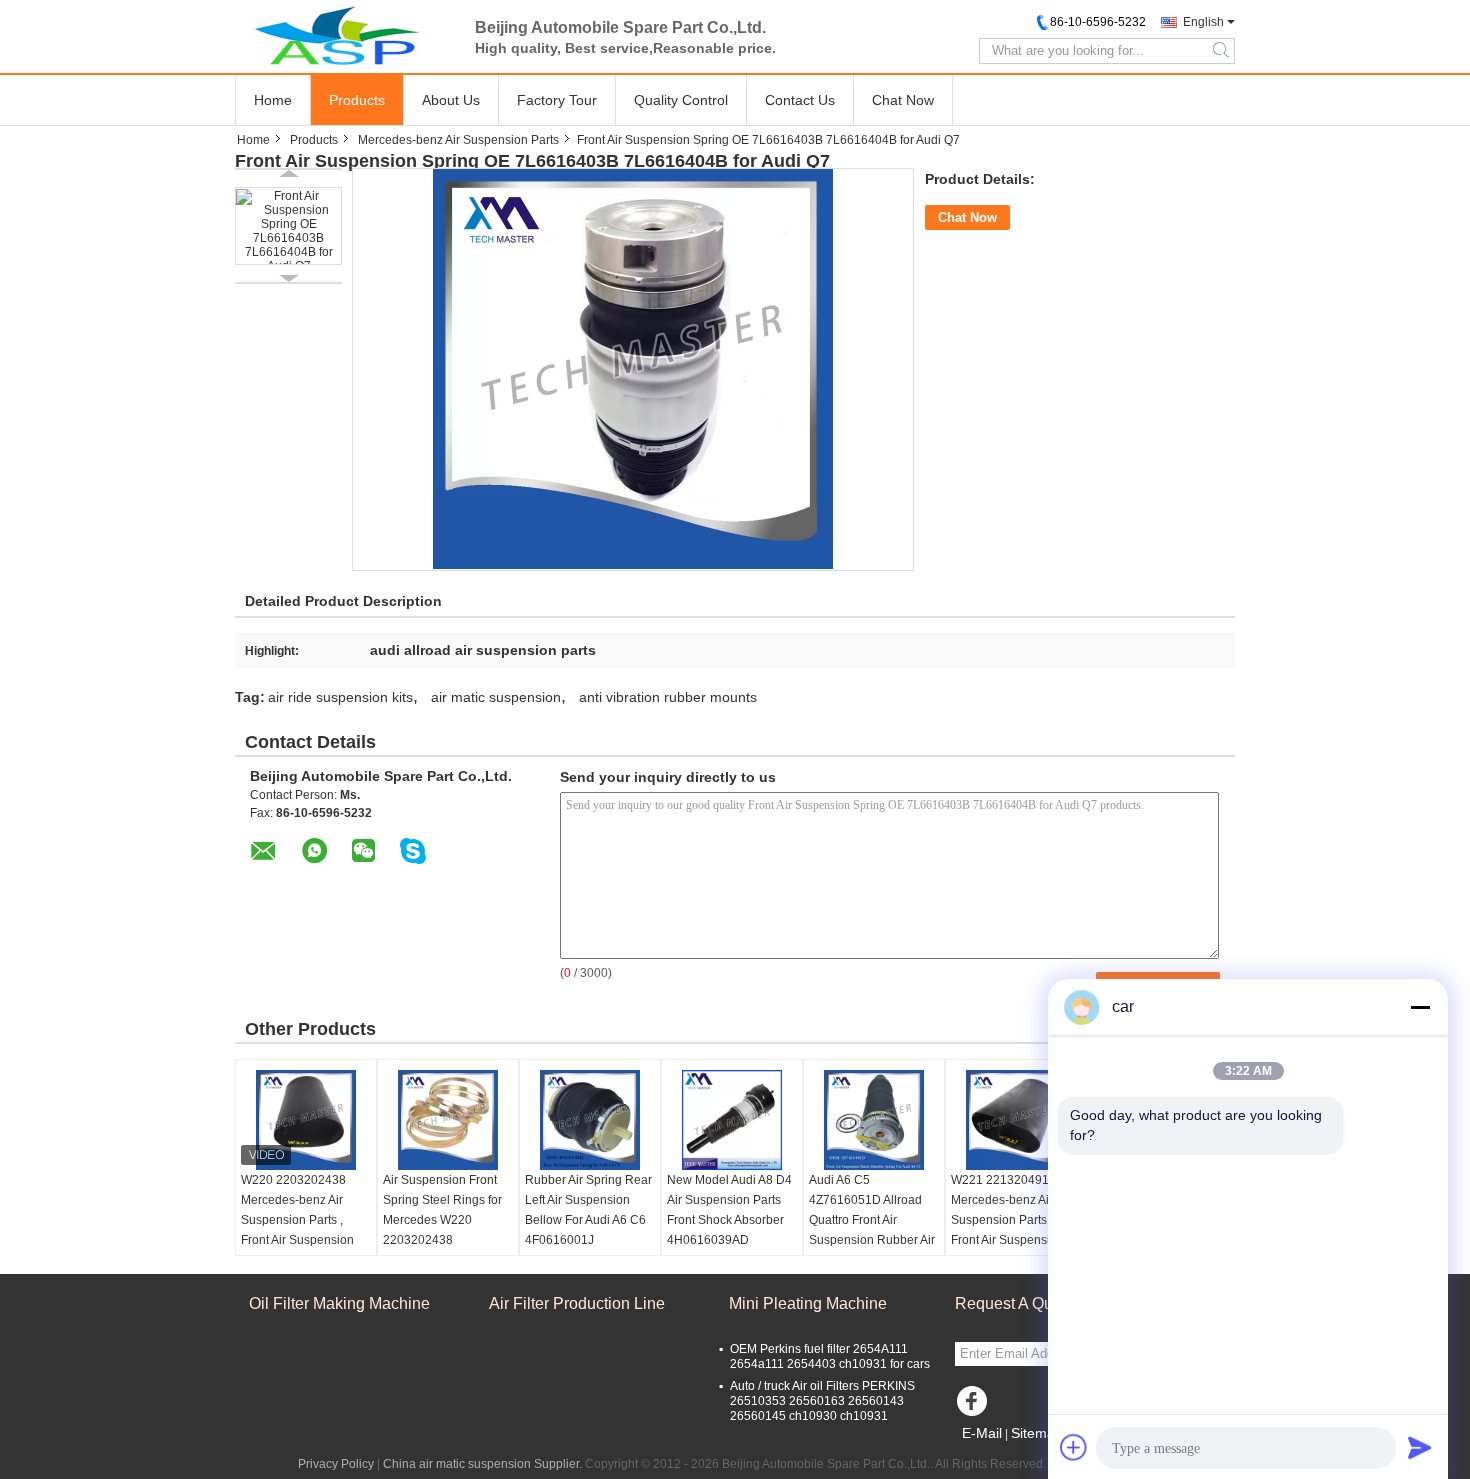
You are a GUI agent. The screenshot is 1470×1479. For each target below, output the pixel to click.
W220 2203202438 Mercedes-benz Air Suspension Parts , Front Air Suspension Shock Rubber (297, 1220)
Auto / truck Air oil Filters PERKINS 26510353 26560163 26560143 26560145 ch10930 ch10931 (822, 1401)
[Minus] (1420, 1007)
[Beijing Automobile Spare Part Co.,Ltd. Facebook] (975, 1406)
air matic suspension (496, 697)
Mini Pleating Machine (808, 1303)
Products (357, 100)
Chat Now (903, 100)
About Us (451, 100)
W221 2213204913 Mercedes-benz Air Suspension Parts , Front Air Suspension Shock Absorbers (1007, 1220)
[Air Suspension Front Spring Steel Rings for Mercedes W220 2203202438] (448, 1120)
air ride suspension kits (340, 697)
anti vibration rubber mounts (668, 697)
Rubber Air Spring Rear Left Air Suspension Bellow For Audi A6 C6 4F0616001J (588, 1210)
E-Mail (982, 1433)
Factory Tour (557, 100)
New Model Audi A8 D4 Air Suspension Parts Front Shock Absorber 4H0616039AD (729, 1210)
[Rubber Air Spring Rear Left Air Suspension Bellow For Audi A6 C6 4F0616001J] (590, 1120)
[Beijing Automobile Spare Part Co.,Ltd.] (345, 35)
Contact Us (800, 100)
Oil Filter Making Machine (339, 1303)
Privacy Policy (336, 1464)
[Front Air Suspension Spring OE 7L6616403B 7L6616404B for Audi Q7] (288, 226)
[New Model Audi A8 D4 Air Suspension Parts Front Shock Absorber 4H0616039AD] (732, 1120)
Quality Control (681, 100)
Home (273, 100)
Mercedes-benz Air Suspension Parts (458, 140)
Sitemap (1037, 1433)
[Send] (1420, 1447)
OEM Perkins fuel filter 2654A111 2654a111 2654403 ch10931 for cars (830, 1356)
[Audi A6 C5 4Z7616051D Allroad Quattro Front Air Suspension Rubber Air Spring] (874, 1120)
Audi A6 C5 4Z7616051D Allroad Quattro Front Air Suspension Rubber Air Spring (872, 1220)
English (1203, 22)
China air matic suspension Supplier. (484, 1464)
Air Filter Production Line (577, 1303)
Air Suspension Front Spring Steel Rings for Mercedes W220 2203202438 (442, 1210)
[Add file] (1074, 1447)
